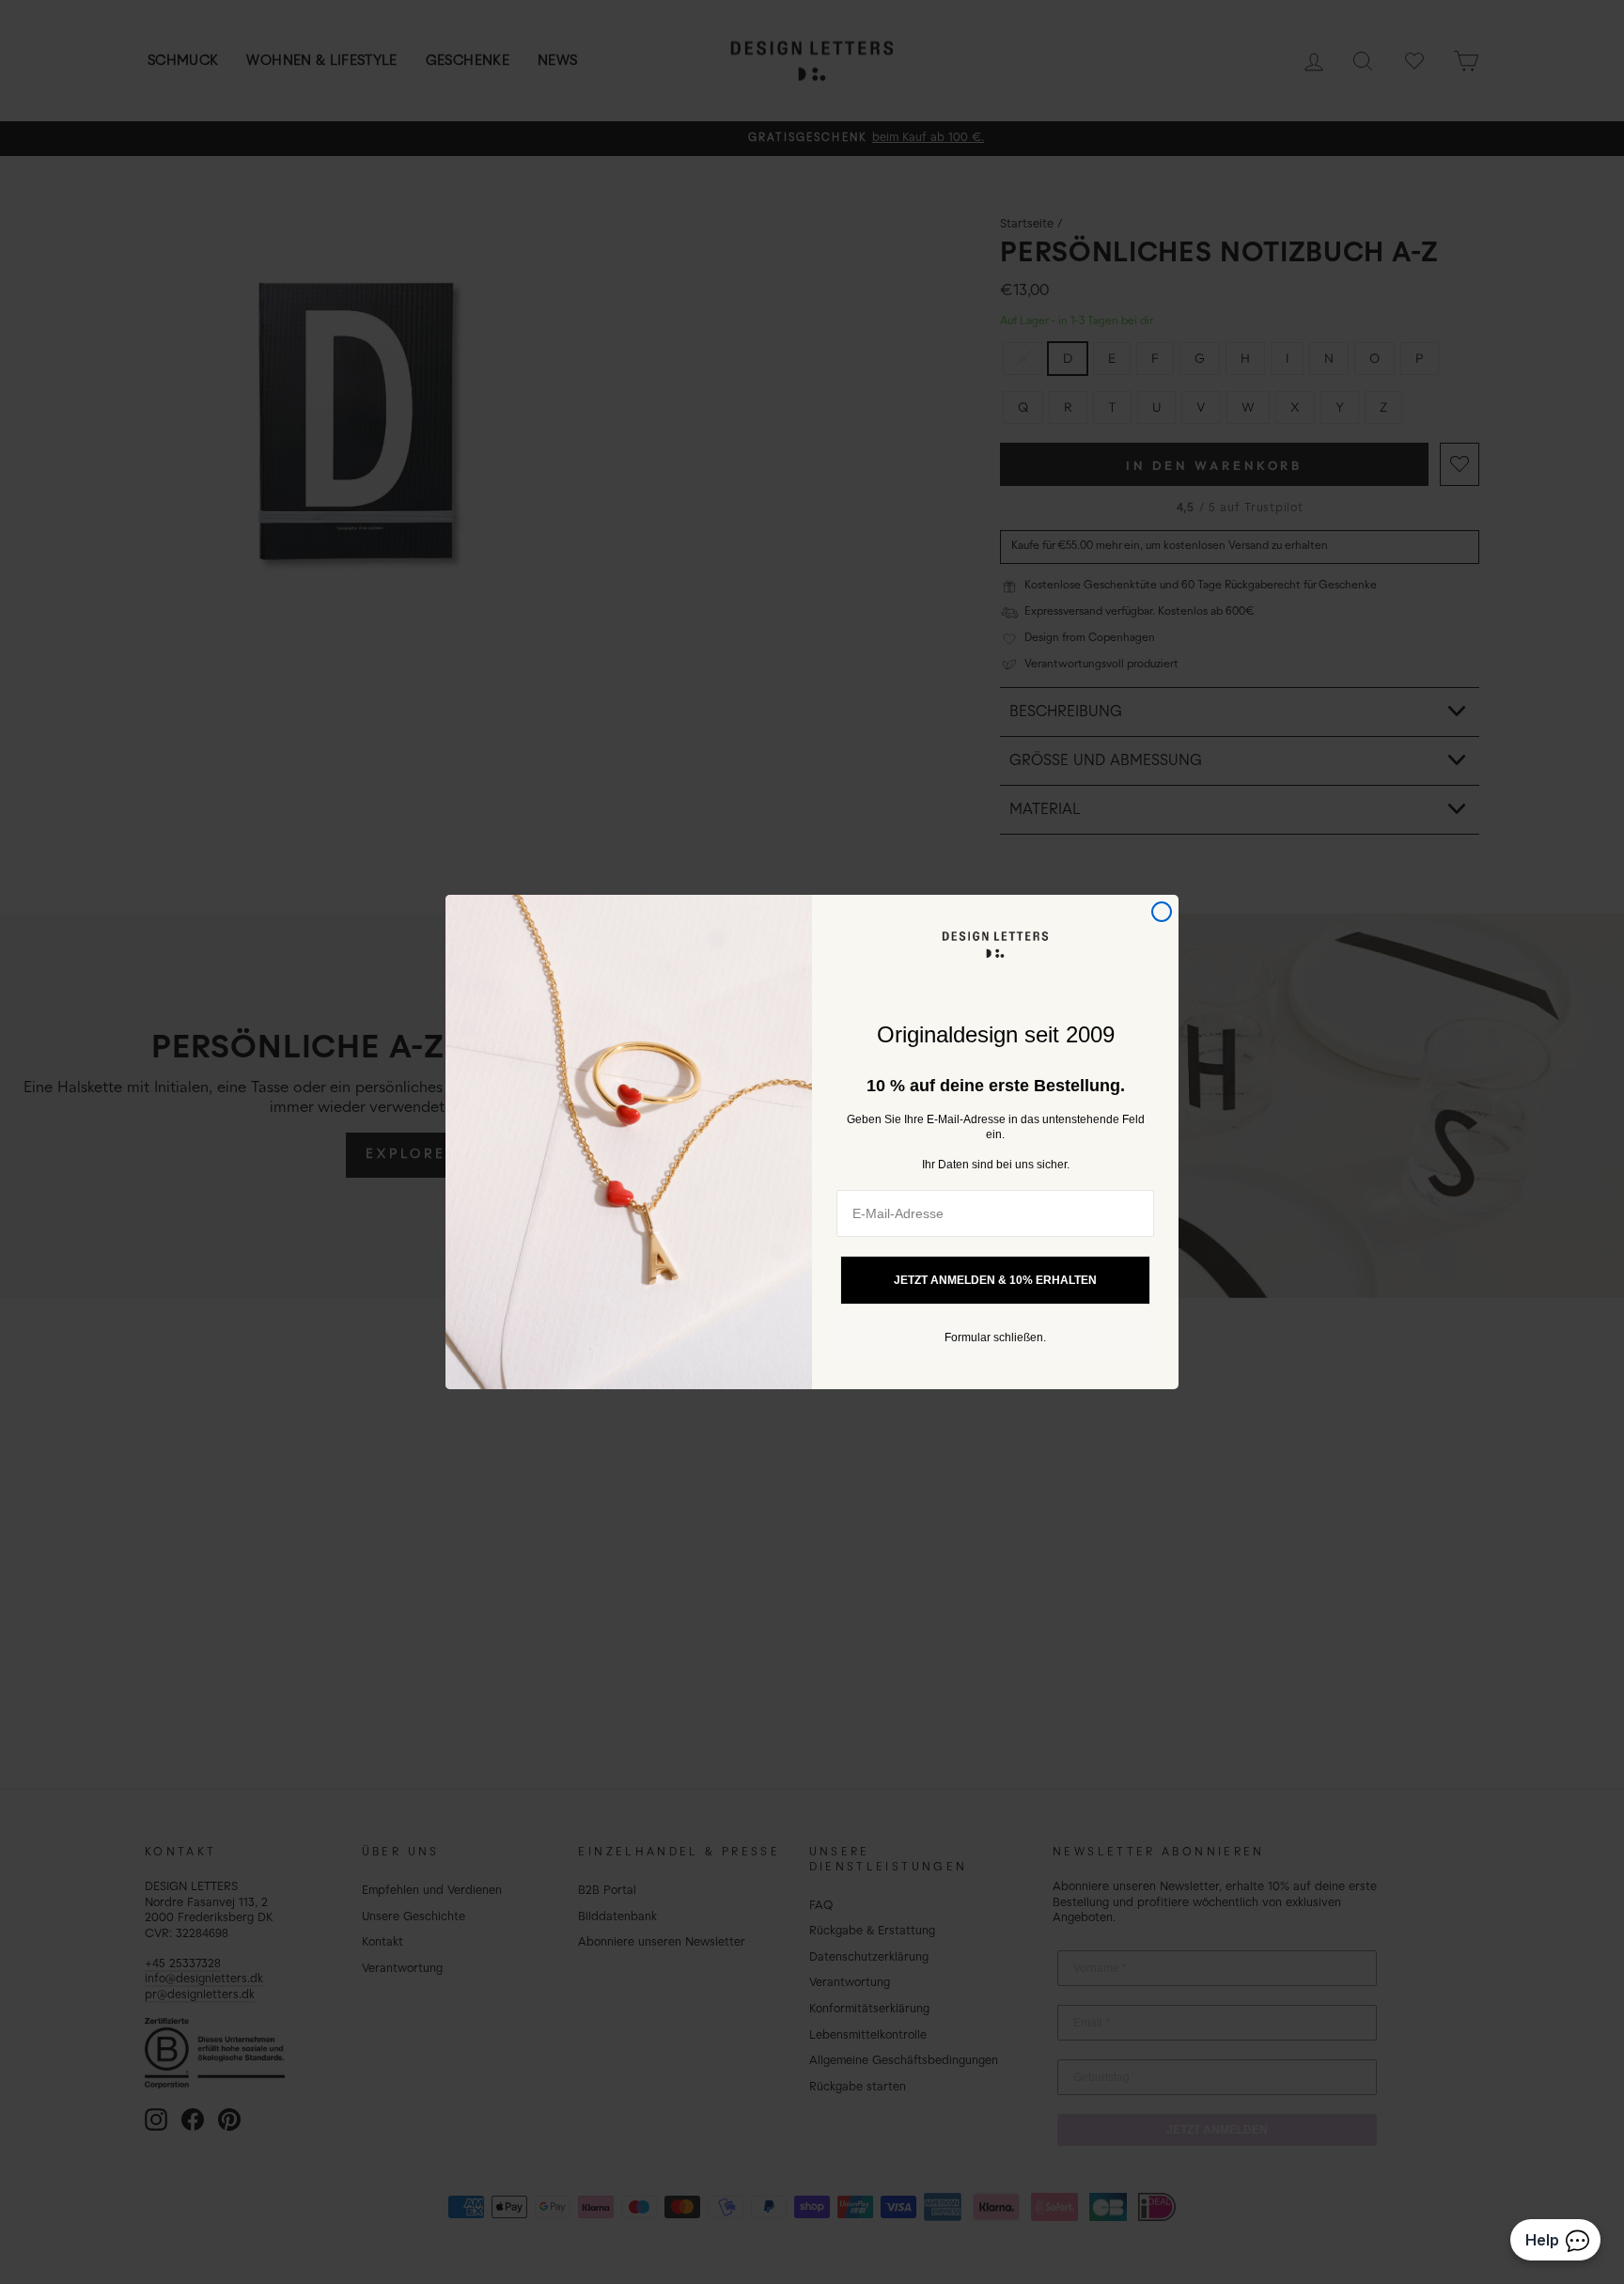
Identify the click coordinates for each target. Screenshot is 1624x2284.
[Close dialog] (1162, 912)
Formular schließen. (995, 1338)
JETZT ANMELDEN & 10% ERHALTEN (995, 1280)
